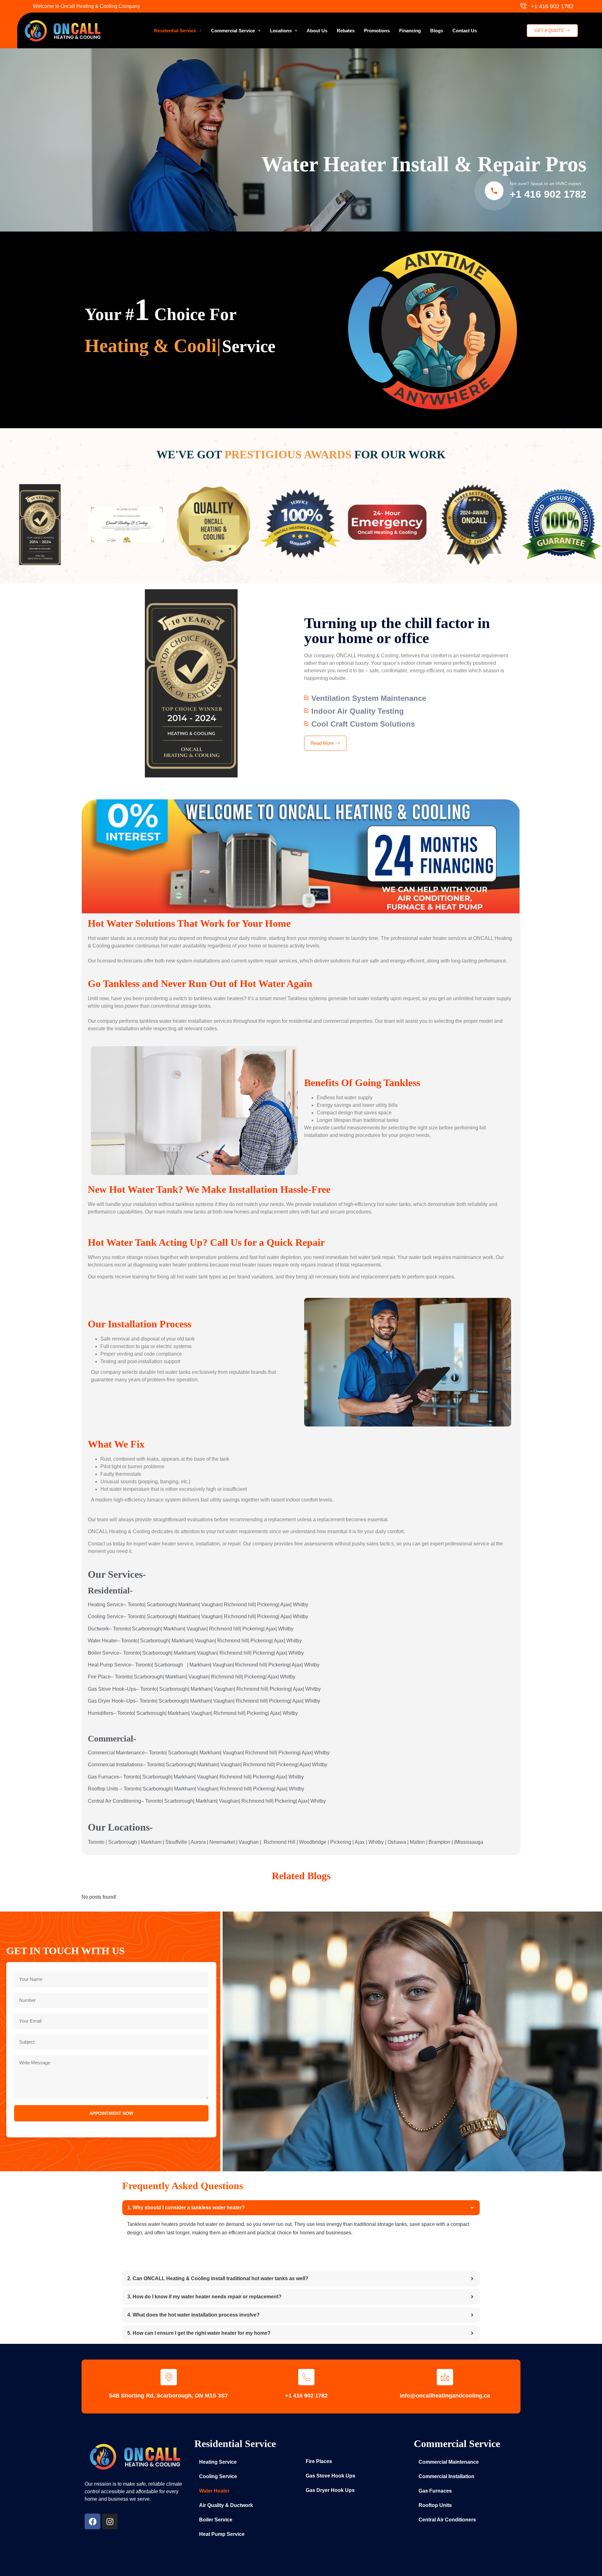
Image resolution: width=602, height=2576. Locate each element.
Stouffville (176, 1842)
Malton (417, 1842)
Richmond (235, 1605)
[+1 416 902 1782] (306, 2377)
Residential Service (175, 31)
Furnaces (109, 1777)
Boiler (94, 1653)
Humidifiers (100, 1713)
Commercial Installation (446, 2476)
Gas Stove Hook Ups (330, 2476)
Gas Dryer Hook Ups (330, 2490)
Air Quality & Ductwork (226, 2505)
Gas (92, 1689)
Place (104, 1677)
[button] (178, 31)
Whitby (301, 1605)
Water (94, 1641)
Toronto (136, 1605)
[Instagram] (110, 2521)
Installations (129, 1765)
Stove (105, 1689)
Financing (410, 31)
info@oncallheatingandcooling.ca (445, 2396)
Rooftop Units (435, 2505)
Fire (92, 1677)
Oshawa (397, 1842)
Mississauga (469, 1842)
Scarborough (161, 1605)
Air (108, 1801)
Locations (281, 31)
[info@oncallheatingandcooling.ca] (445, 2377)
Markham (188, 1605)
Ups (132, 1689)
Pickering (268, 1605)
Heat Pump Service (222, 2534)
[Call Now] (494, 191)
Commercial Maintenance (449, 2462)
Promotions (377, 31)
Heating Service (218, 2462)
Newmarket (222, 1842)
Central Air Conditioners (447, 2520)
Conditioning (127, 1801)
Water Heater (214, 2491)
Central (96, 1801)
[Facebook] (92, 2521)
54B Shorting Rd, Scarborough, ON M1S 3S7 (169, 2396)
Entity (307, 2507)
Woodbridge (313, 1842)
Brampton (439, 1842)
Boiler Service (216, 2520)
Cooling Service (218, 2476)
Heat (93, 1665)
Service (115, 1605)
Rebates (346, 31)
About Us (317, 31)
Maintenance (130, 1753)
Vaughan (211, 1605)
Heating (97, 1605)
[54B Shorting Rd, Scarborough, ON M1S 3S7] (169, 2377)
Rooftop (97, 1789)
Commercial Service (233, 31)
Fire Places (319, 2461)
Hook (118, 1689)
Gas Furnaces (435, 2491)
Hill (292, 1842)
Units (112, 1789)
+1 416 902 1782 (548, 194)
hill (251, 1605)
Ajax (285, 1605)
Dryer (104, 1701)
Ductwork (98, 1629)
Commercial (101, 1753)
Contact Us (465, 31)
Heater (109, 1641)
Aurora (198, 1842)
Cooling (97, 1616)
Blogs (437, 31)
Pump (106, 1665)
